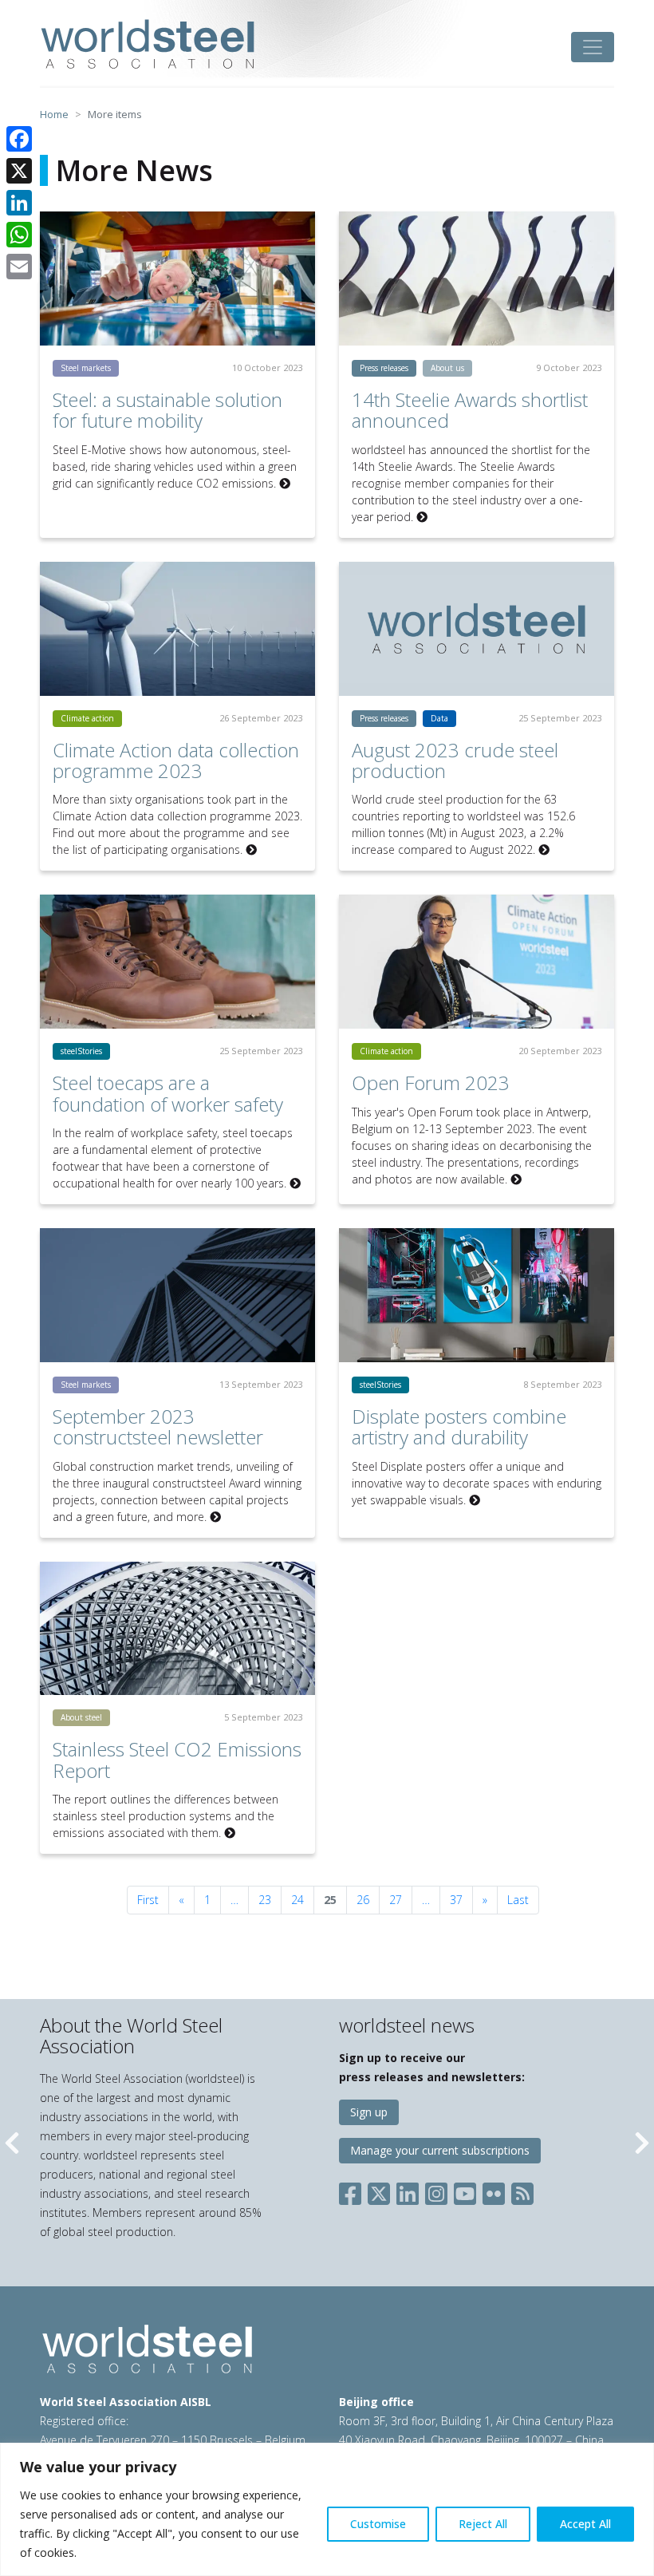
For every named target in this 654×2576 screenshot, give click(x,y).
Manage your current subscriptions (440, 2150)
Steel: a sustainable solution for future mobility (167, 410)
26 (363, 1900)
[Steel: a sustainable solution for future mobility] (177, 279)
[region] (327, 2509)
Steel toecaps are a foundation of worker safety (168, 1093)
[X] (19, 171)
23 (265, 1900)
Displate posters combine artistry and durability (459, 1426)
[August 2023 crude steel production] (477, 629)
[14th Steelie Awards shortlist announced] (477, 279)
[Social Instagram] (436, 2190)
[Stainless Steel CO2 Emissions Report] (177, 1629)
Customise (378, 2524)
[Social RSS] (522, 2190)
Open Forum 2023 (431, 1083)
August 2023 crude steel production (455, 760)
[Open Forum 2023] (477, 962)
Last (518, 1900)
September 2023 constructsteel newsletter (158, 1426)
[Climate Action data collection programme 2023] (177, 629)
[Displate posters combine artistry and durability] (477, 1295)
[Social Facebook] (353, 2190)
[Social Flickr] (494, 2190)
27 (396, 1900)
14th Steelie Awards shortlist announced (470, 410)
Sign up (369, 2112)
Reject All (483, 2524)
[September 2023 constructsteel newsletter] (177, 1295)
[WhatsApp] (19, 235)
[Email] (19, 267)
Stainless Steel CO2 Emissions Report (177, 1759)
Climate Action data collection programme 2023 (176, 760)
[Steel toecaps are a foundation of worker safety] (177, 962)
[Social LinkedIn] (408, 2190)
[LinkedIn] (19, 203)
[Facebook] (19, 139)
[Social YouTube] (465, 2190)
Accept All (585, 2524)
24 (297, 1900)
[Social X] (379, 2190)
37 (456, 1900)
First (148, 1900)
